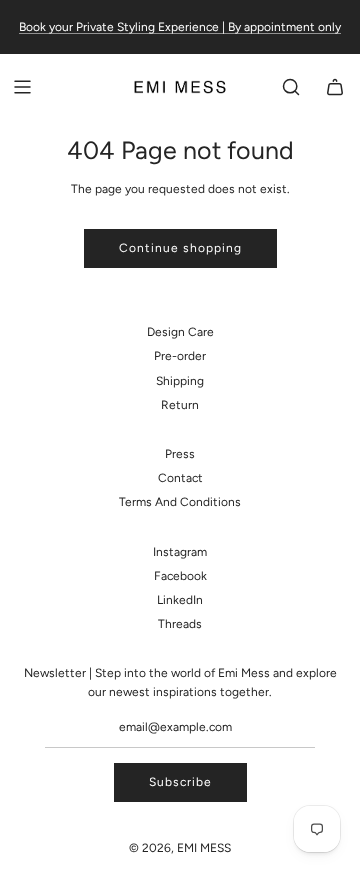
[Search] (291, 87)
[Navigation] (22, 87)
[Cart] (335, 87)
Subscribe (180, 782)
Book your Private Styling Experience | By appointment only (180, 27)
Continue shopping (180, 248)
